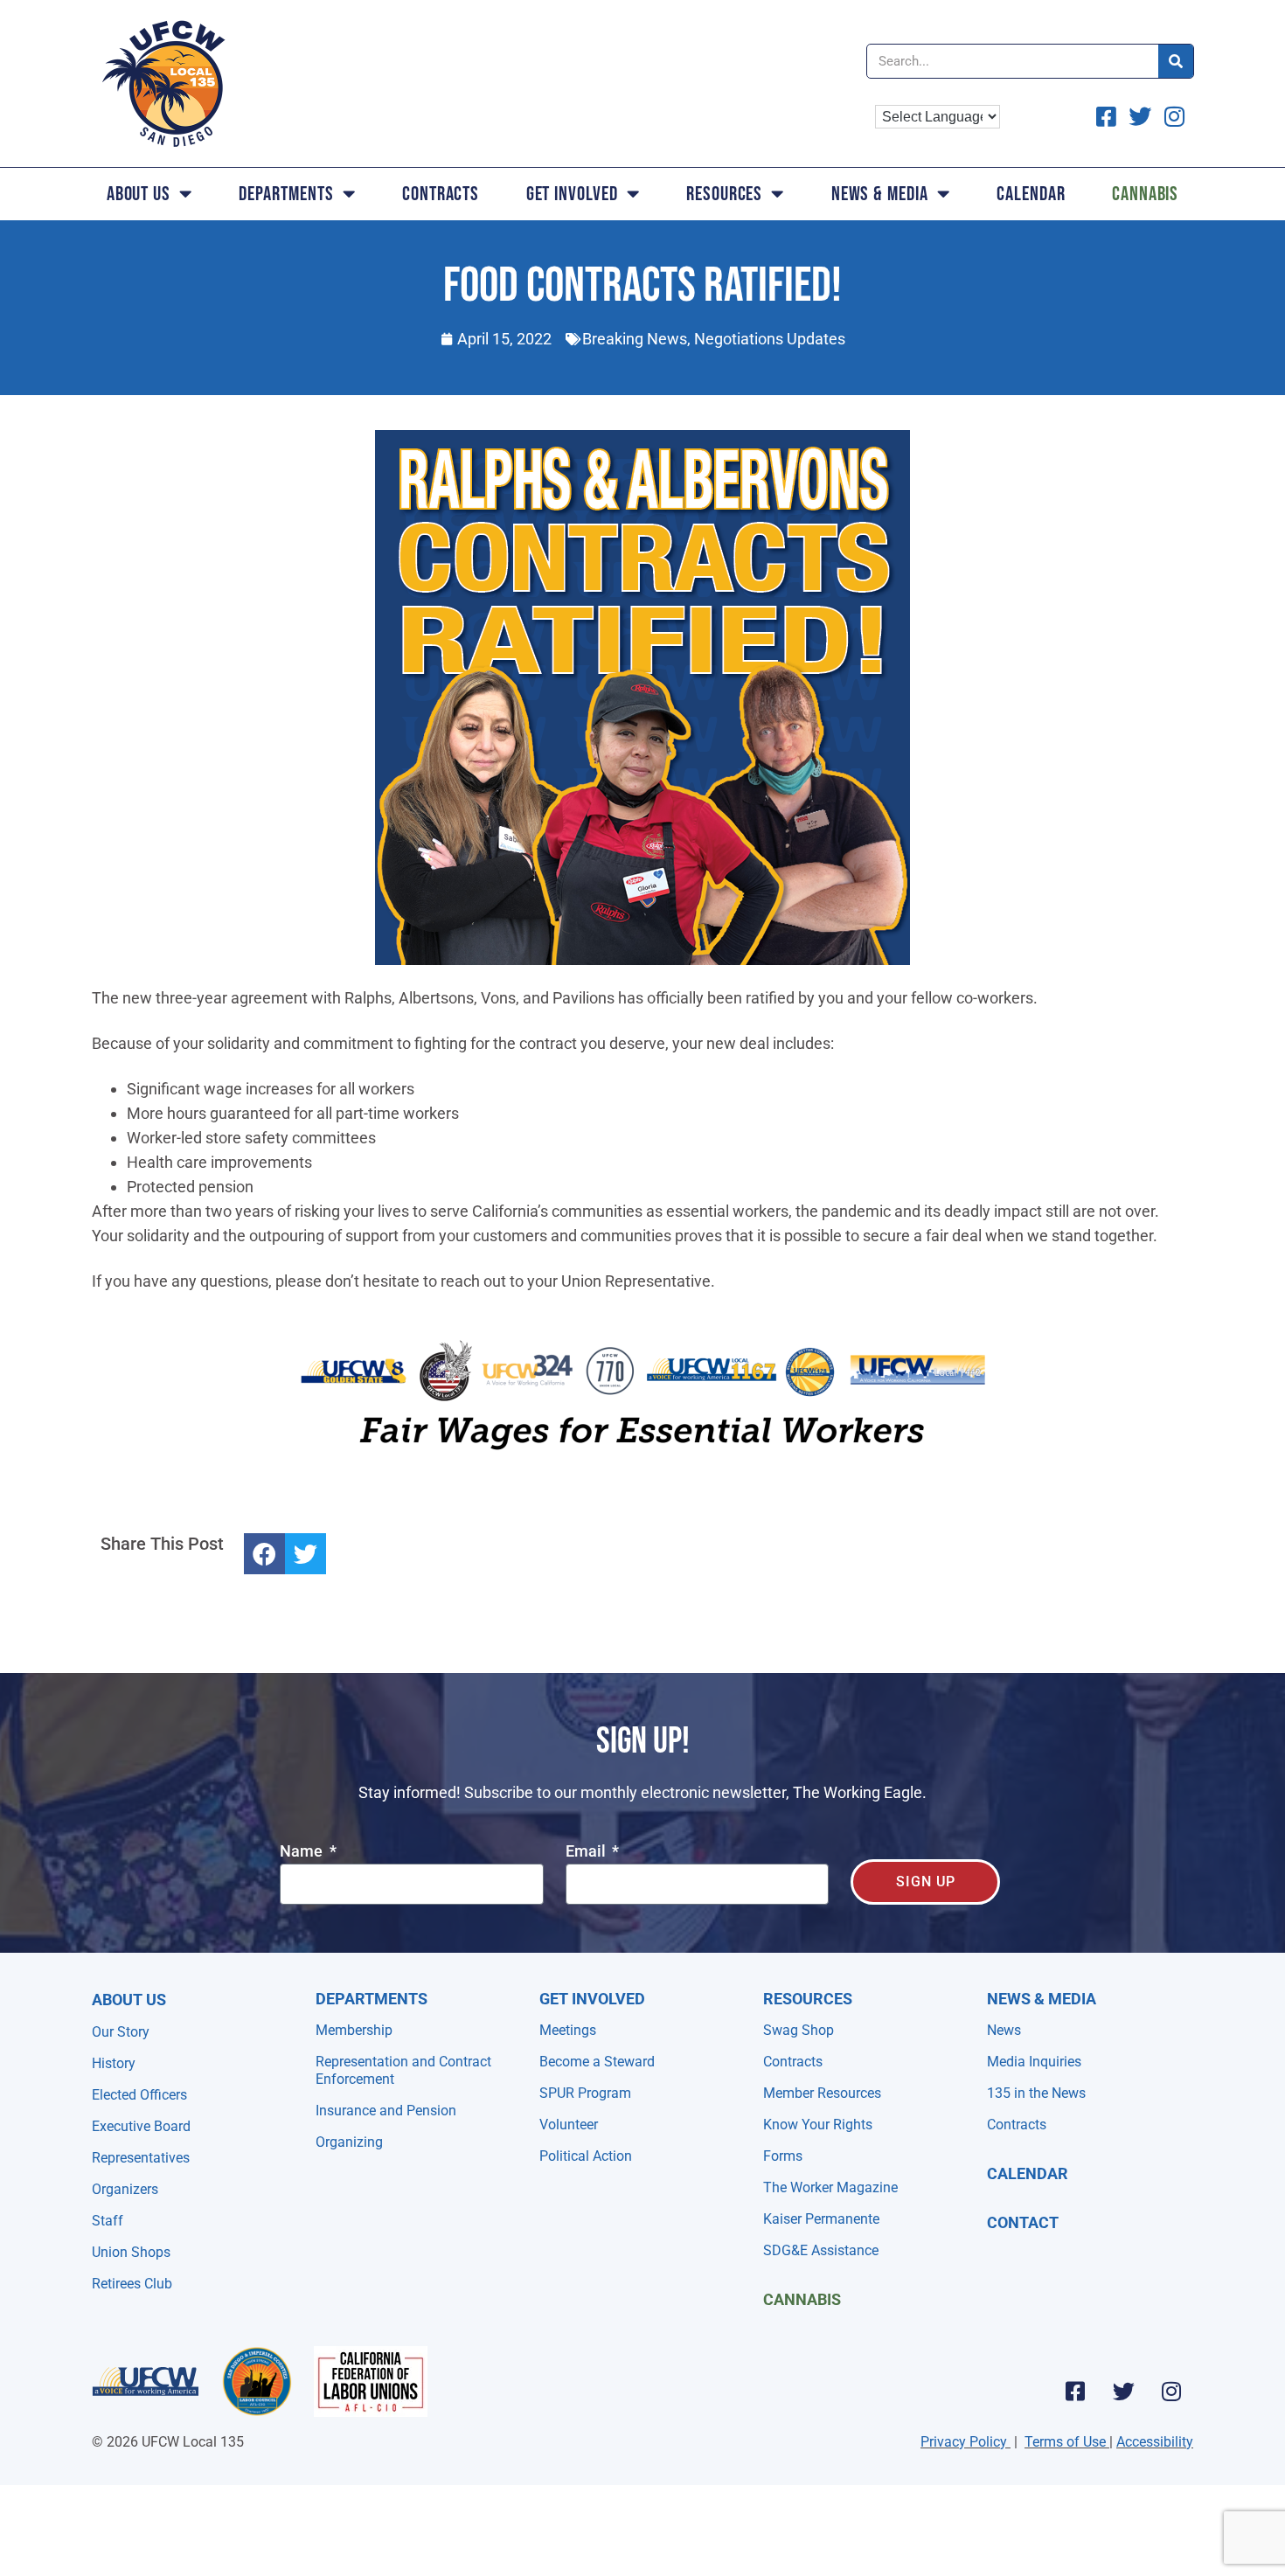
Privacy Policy (964, 2442)
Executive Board (141, 2126)
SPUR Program (585, 2093)
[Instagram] (1171, 2391)
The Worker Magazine (830, 2187)
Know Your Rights (818, 2125)
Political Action (586, 2156)
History (114, 2063)
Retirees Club (132, 2284)
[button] (264, 1554)
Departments (286, 194)
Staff (108, 2221)
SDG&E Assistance (821, 2250)
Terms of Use (1065, 2442)
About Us (139, 194)
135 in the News (1036, 2093)
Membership (354, 2030)
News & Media (880, 194)
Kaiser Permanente (821, 2219)
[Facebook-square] (1075, 2391)
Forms (783, 2156)
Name (303, 1852)
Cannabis (1145, 194)
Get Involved (572, 194)
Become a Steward (597, 2062)
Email (587, 1852)
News (1004, 2030)
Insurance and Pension (386, 2111)
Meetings (568, 2030)
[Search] (1176, 61)
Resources (724, 194)
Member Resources (822, 2093)
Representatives (141, 2158)
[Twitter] (1123, 2391)
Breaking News (635, 339)
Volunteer (569, 2125)
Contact (1023, 2222)
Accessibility (1155, 2442)
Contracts (441, 194)
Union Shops (131, 2252)
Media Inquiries (1034, 2062)
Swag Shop (799, 2030)
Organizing (349, 2142)
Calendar (1031, 194)
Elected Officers (139, 2095)
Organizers (125, 2189)
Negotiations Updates (770, 339)
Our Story (121, 2032)
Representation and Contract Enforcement (403, 2070)
